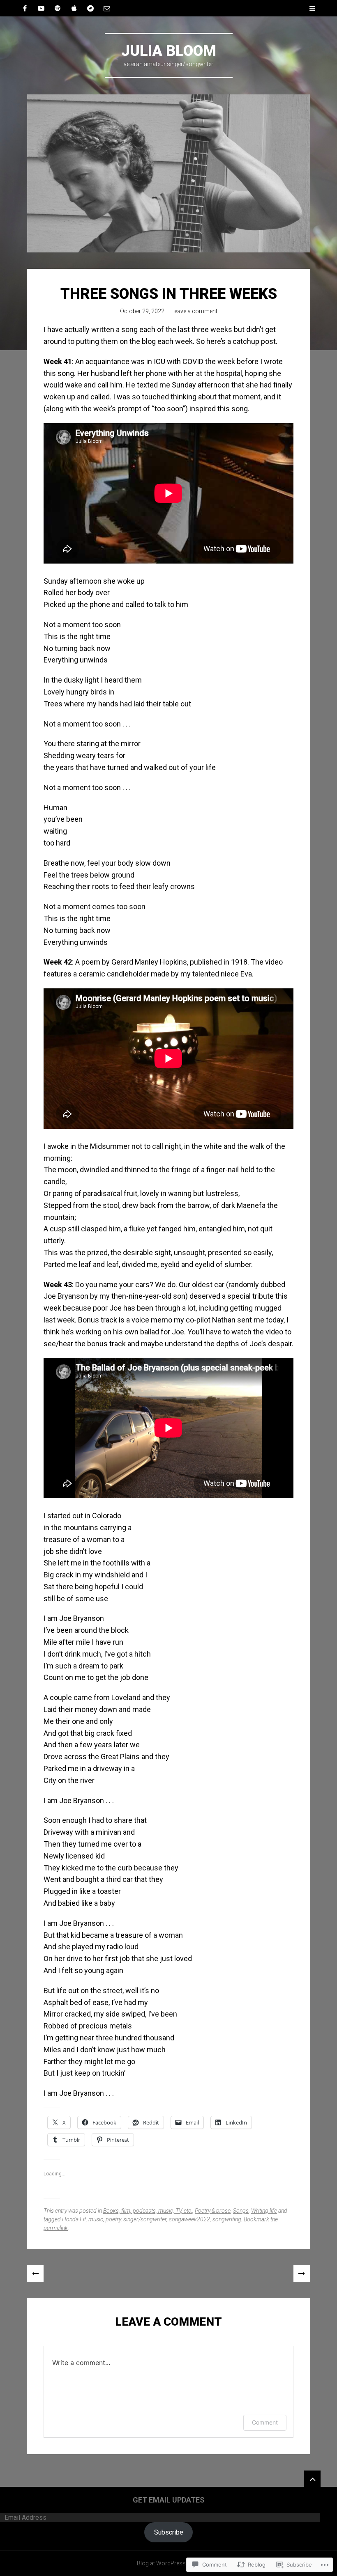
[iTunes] (74, 8)
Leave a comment (194, 311)
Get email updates (169, 2500)
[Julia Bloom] (168, 173)
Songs (241, 2211)
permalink (56, 2228)
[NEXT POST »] (302, 2273)
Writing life (264, 2211)
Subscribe (169, 2532)
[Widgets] (312, 2479)
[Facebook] (25, 8)
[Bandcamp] (90, 8)
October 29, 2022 (142, 311)
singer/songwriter (145, 2219)
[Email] (107, 8)
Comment (265, 2422)
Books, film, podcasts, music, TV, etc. (148, 2211)
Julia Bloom (169, 51)
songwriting (227, 2219)
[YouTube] (41, 8)
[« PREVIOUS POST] (35, 2273)
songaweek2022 (189, 2219)
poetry (113, 2219)
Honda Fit (74, 2219)
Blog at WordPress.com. (169, 2563)
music (96, 2219)
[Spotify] (58, 8)
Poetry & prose (213, 2211)
